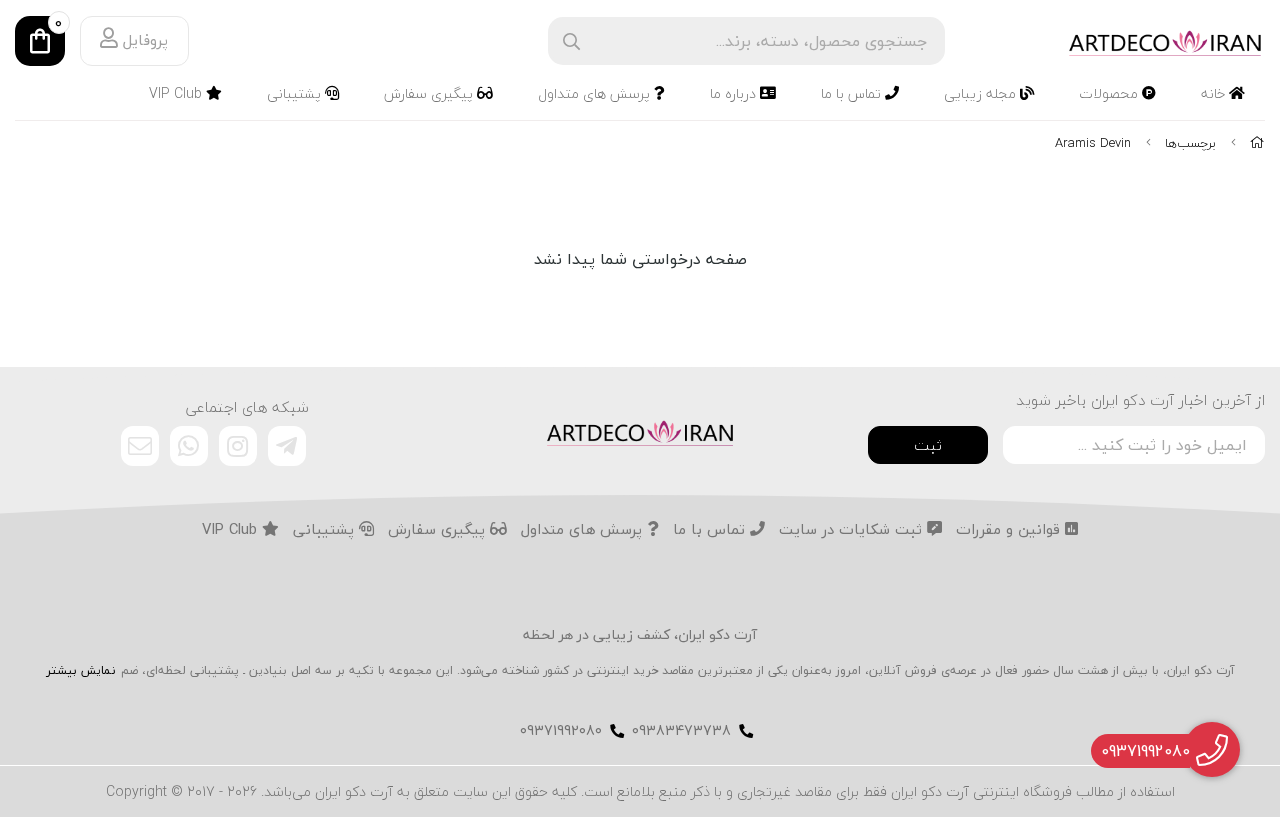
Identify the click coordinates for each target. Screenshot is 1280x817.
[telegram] (287, 446)
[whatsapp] (189, 446)
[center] (571, 41)
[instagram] (238, 446)
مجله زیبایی (982, 93)
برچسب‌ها (1190, 143)
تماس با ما (853, 93)
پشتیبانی (296, 93)
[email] (140, 446)
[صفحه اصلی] (1257, 143)
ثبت (928, 445)
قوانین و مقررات (1010, 530)
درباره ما (735, 93)
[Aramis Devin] (640, 431)
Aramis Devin (1093, 143)
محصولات (1110, 93)
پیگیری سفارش (430, 93)
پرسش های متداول (596, 93)
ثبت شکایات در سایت (853, 530)
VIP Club (177, 93)
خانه (1215, 93)
